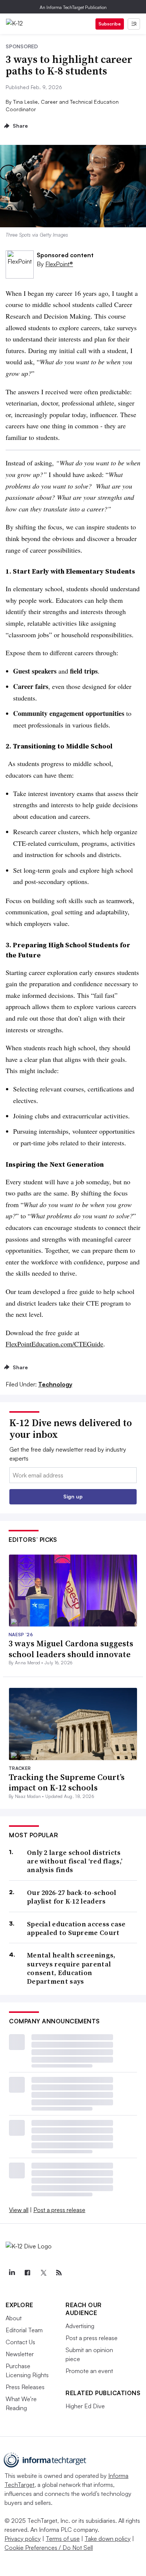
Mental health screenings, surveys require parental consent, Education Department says (71, 1968)
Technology (55, 1384)
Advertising (80, 2326)
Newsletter (20, 2354)
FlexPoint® (59, 264)
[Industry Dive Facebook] (27, 2273)
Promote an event (89, 2371)
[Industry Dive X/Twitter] (43, 2273)
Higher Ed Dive (85, 2406)
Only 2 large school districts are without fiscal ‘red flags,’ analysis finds (75, 1861)
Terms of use (63, 2539)
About (14, 2318)
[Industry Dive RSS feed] (59, 2273)
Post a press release (59, 2210)
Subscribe (110, 24)
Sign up (73, 1496)
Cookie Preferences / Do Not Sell (49, 2548)
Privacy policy (23, 2539)
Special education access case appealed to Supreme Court (76, 1928)
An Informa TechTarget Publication (73, 7)
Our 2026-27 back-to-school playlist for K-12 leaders (72, 1897)
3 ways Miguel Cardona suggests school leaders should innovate (71, 1649)
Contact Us (20, 2342)
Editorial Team (24, 2330)
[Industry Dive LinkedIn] (12, 2273)
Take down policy (108, 2539)
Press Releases (25, 2387)
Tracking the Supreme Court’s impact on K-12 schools (67, 1782)
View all (19, 2210)
